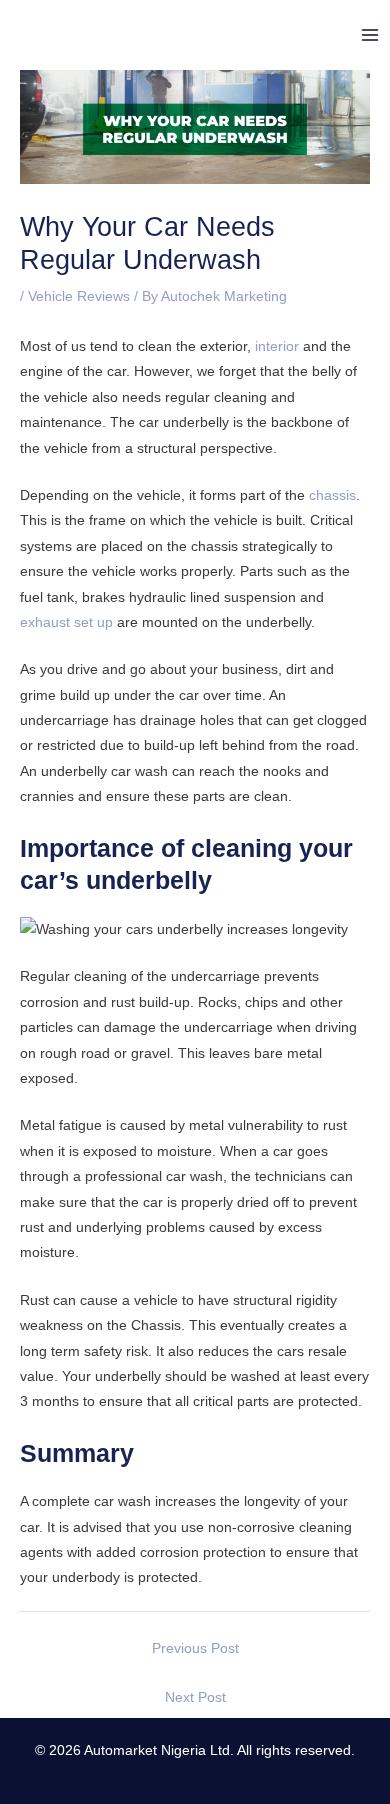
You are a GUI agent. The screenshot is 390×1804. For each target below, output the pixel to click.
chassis (332, 495)
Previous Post (195, 1648)
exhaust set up (66, 622)
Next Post (195, 1697)
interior (277, 346)
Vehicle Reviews (79, 296)
